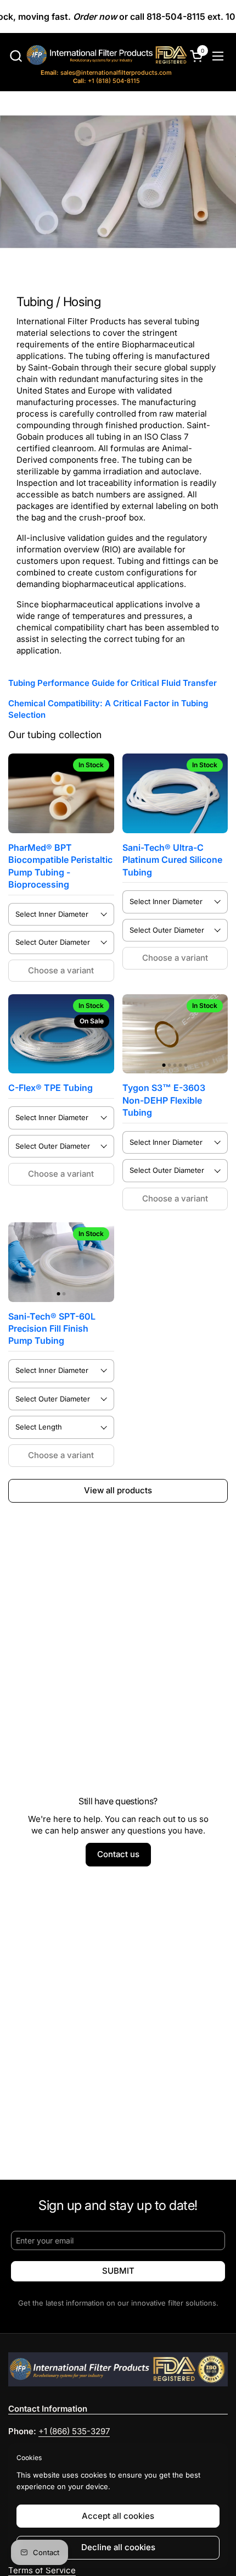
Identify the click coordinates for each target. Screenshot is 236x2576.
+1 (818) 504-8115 (106, 81)
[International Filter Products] (97, 57)
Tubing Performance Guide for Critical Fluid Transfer (113, 683)
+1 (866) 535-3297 (74, 2431)
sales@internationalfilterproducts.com (106, 73)
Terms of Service (42, 2570)
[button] (16, 56)
